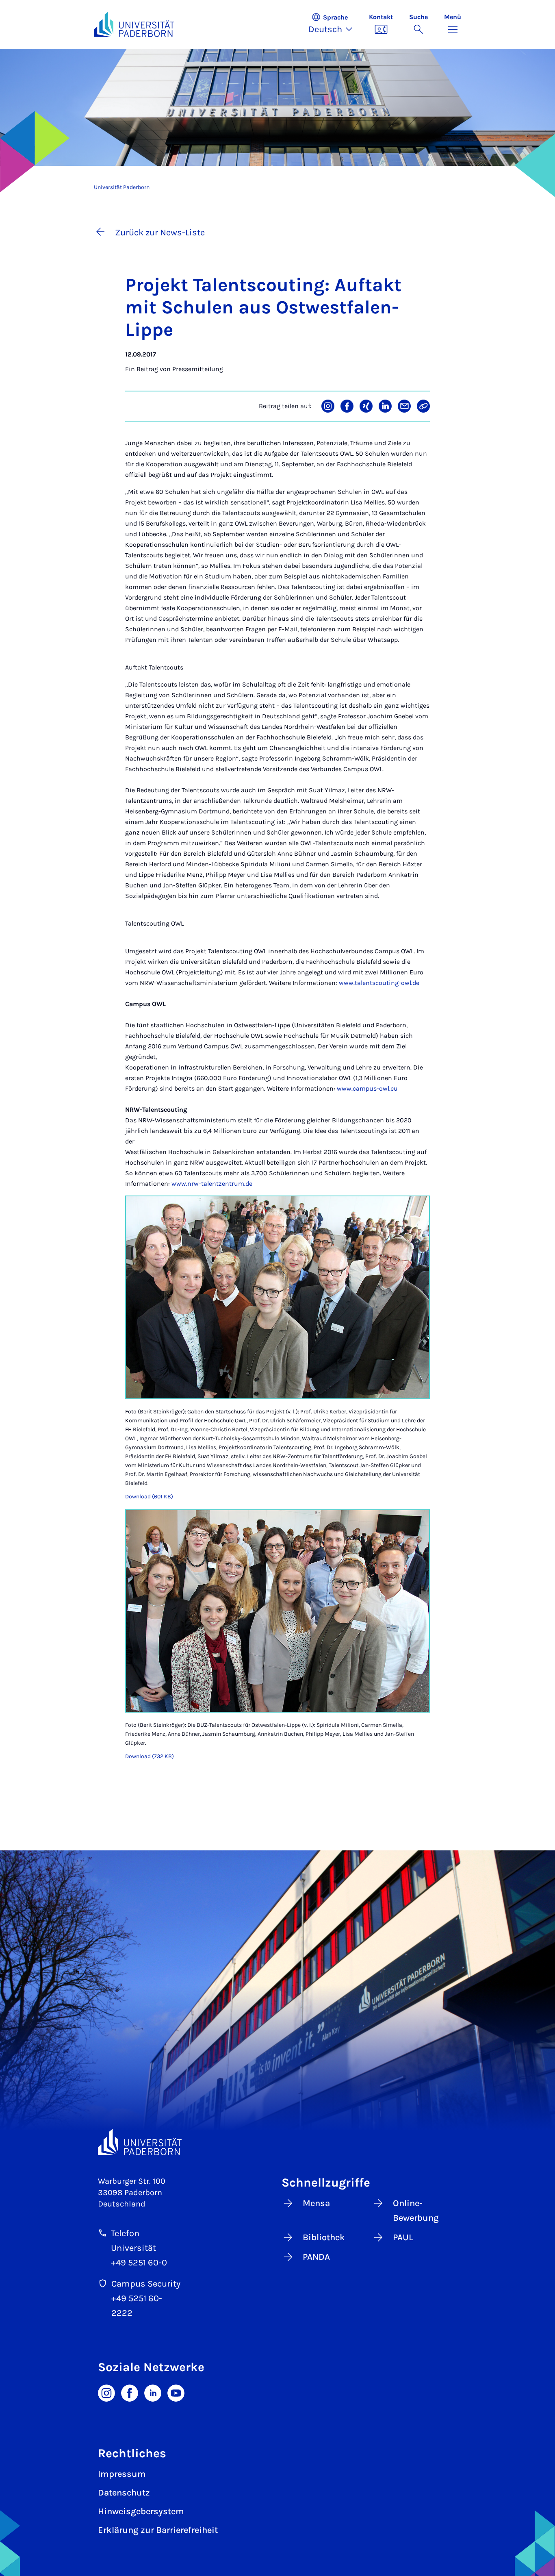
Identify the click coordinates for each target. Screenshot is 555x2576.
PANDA (316, 2257)
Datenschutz (124, 2493)
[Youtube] (176, 2392)
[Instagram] (106, 2392)
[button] (335, 24)
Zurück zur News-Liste (160, 233)
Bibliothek (324, 2237)
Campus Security (146, 2284)
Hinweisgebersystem (141, 2511)
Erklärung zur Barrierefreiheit (158, 2530)
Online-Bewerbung (416, 2211)
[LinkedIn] (153, 2392)
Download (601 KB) (149, 1497)
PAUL (403, 2237)
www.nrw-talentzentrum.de (212, 1184)
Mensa (316, 2203)
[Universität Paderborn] (140, 2142)
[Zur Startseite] (134, 24)
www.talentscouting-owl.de (378, 983)
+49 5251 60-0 (139, 2263)
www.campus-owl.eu (366, 1088)
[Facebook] (130, 2392)
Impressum (122, 2474)
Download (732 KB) (150, 1756)
